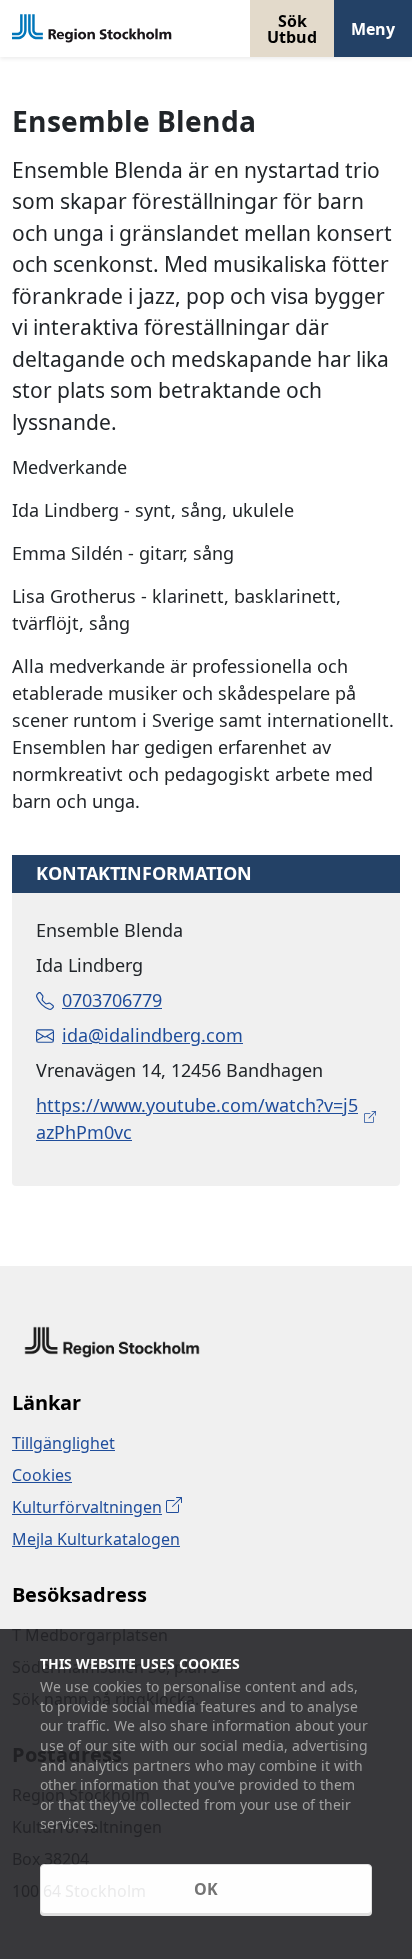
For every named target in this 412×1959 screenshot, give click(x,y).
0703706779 (112, 1000)
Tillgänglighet (63, 1443)
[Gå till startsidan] (92, 28)
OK (206, 1889)
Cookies (42, 1475)
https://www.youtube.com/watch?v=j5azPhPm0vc (197, 1118)
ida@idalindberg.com (152, 1035)
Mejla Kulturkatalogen (96, 1539)
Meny (373, 29)
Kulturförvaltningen (87, 1507)
